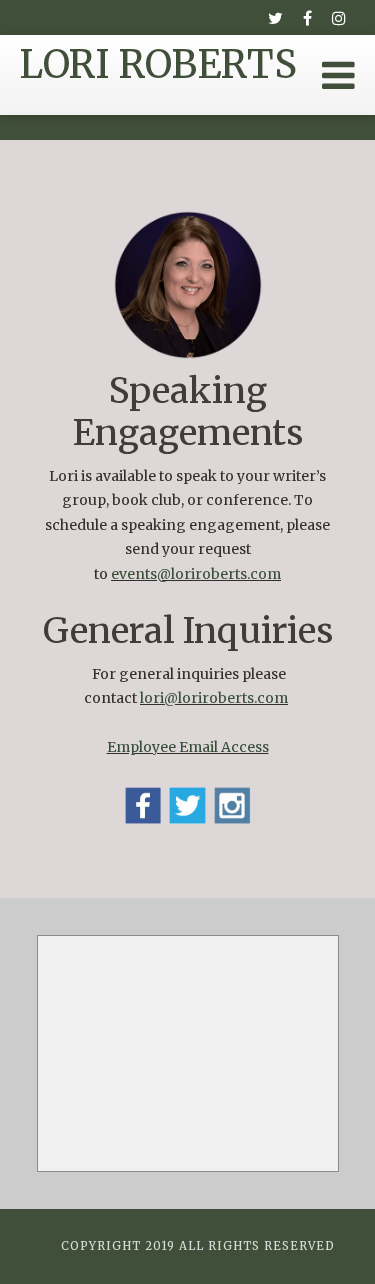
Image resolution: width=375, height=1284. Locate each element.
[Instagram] (339, 18)
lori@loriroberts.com (214, 698)
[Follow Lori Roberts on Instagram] (232, 805)
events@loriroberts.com (196, 574)
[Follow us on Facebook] (143, 805)
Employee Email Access (188, 747)
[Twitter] (275, 18)
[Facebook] (307, 18)
